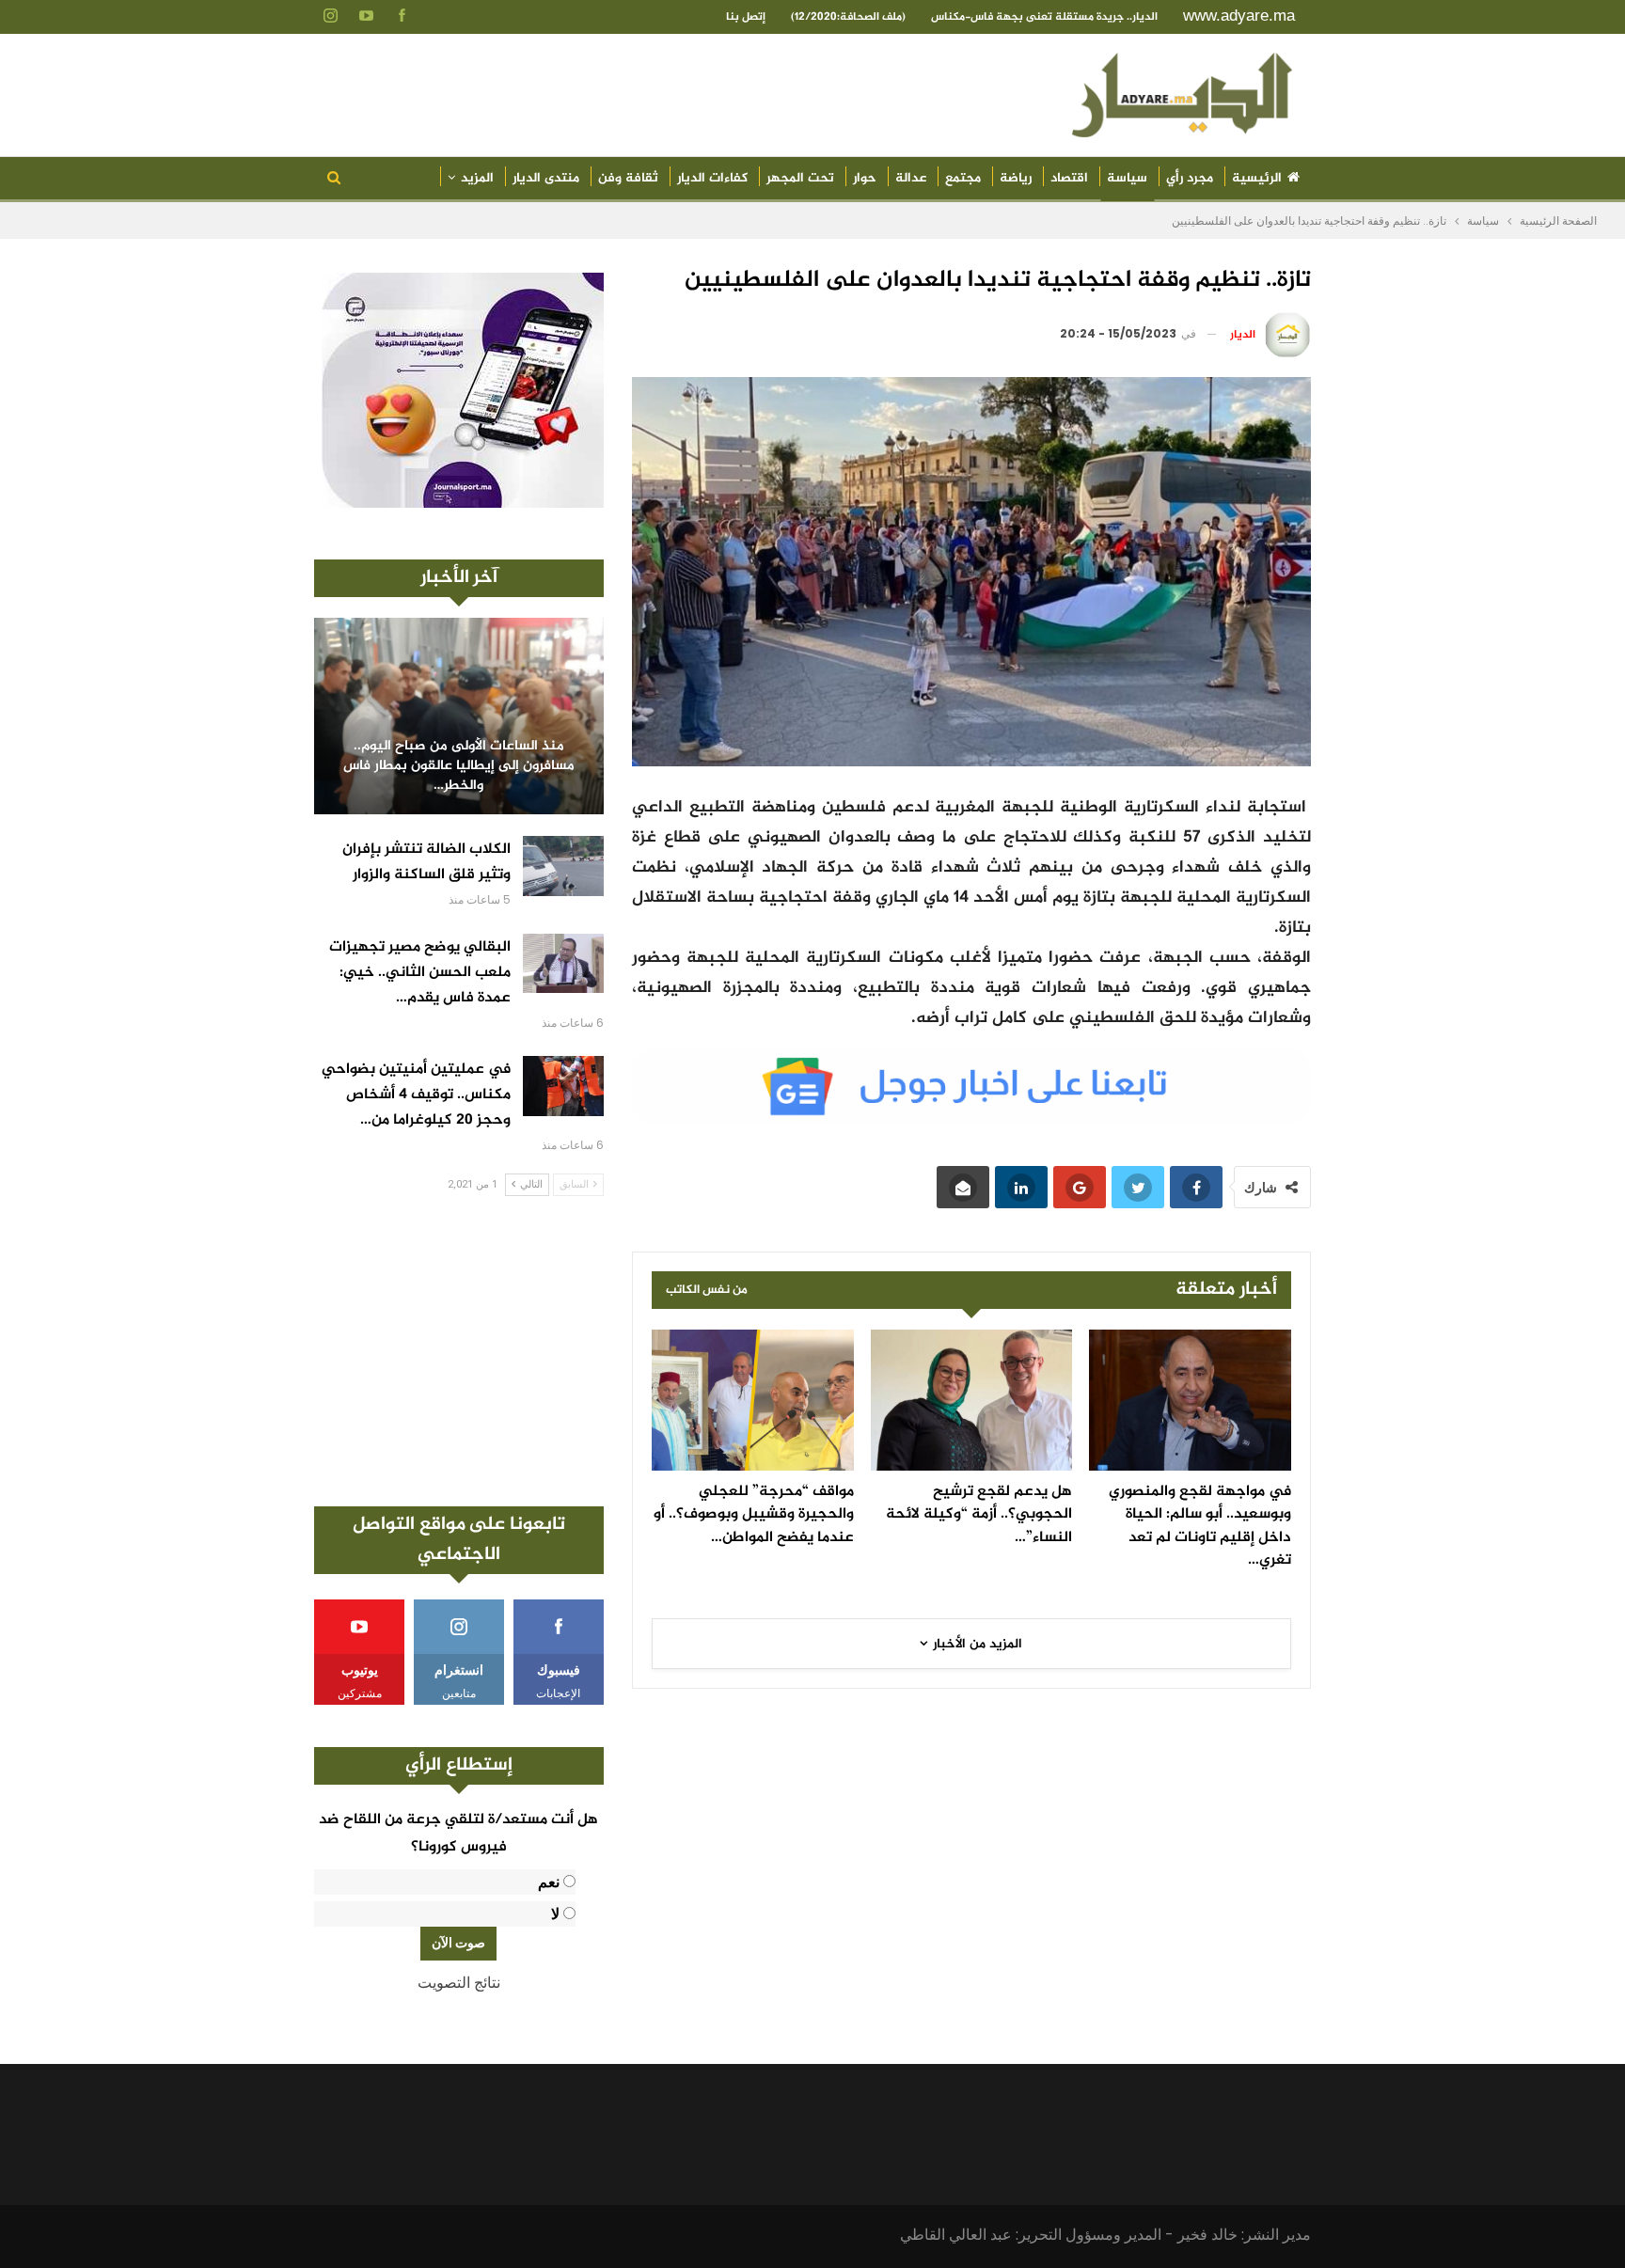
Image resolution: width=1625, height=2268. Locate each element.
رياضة (1016, 178)
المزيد (477, 178)
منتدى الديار (546, 178)
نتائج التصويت (459, 1983)
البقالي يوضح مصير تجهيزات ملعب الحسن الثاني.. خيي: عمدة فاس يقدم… (420, 973)
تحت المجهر (800, 178)
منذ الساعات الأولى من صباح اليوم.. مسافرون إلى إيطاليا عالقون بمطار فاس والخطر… (459, 766)
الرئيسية (1257, 178)
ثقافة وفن (628, 178)
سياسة (1127, 178)
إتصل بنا (746, 17)
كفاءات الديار (712, 178)
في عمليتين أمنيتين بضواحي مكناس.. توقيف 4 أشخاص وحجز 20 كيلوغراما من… (416, 1095)
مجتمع (963, 178)
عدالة (911, 178)
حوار (865, 178)
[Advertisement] (459, 1351)
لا (555, 1914)
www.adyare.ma (1239, 16)
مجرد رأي (1190, 178)
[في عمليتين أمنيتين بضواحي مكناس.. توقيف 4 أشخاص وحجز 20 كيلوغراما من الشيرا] (563, 1086)
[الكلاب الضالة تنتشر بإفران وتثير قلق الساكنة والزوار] (563, 866)
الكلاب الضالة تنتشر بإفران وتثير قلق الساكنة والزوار (426, 862)
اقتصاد (1069, 178)
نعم (549, 1882)
